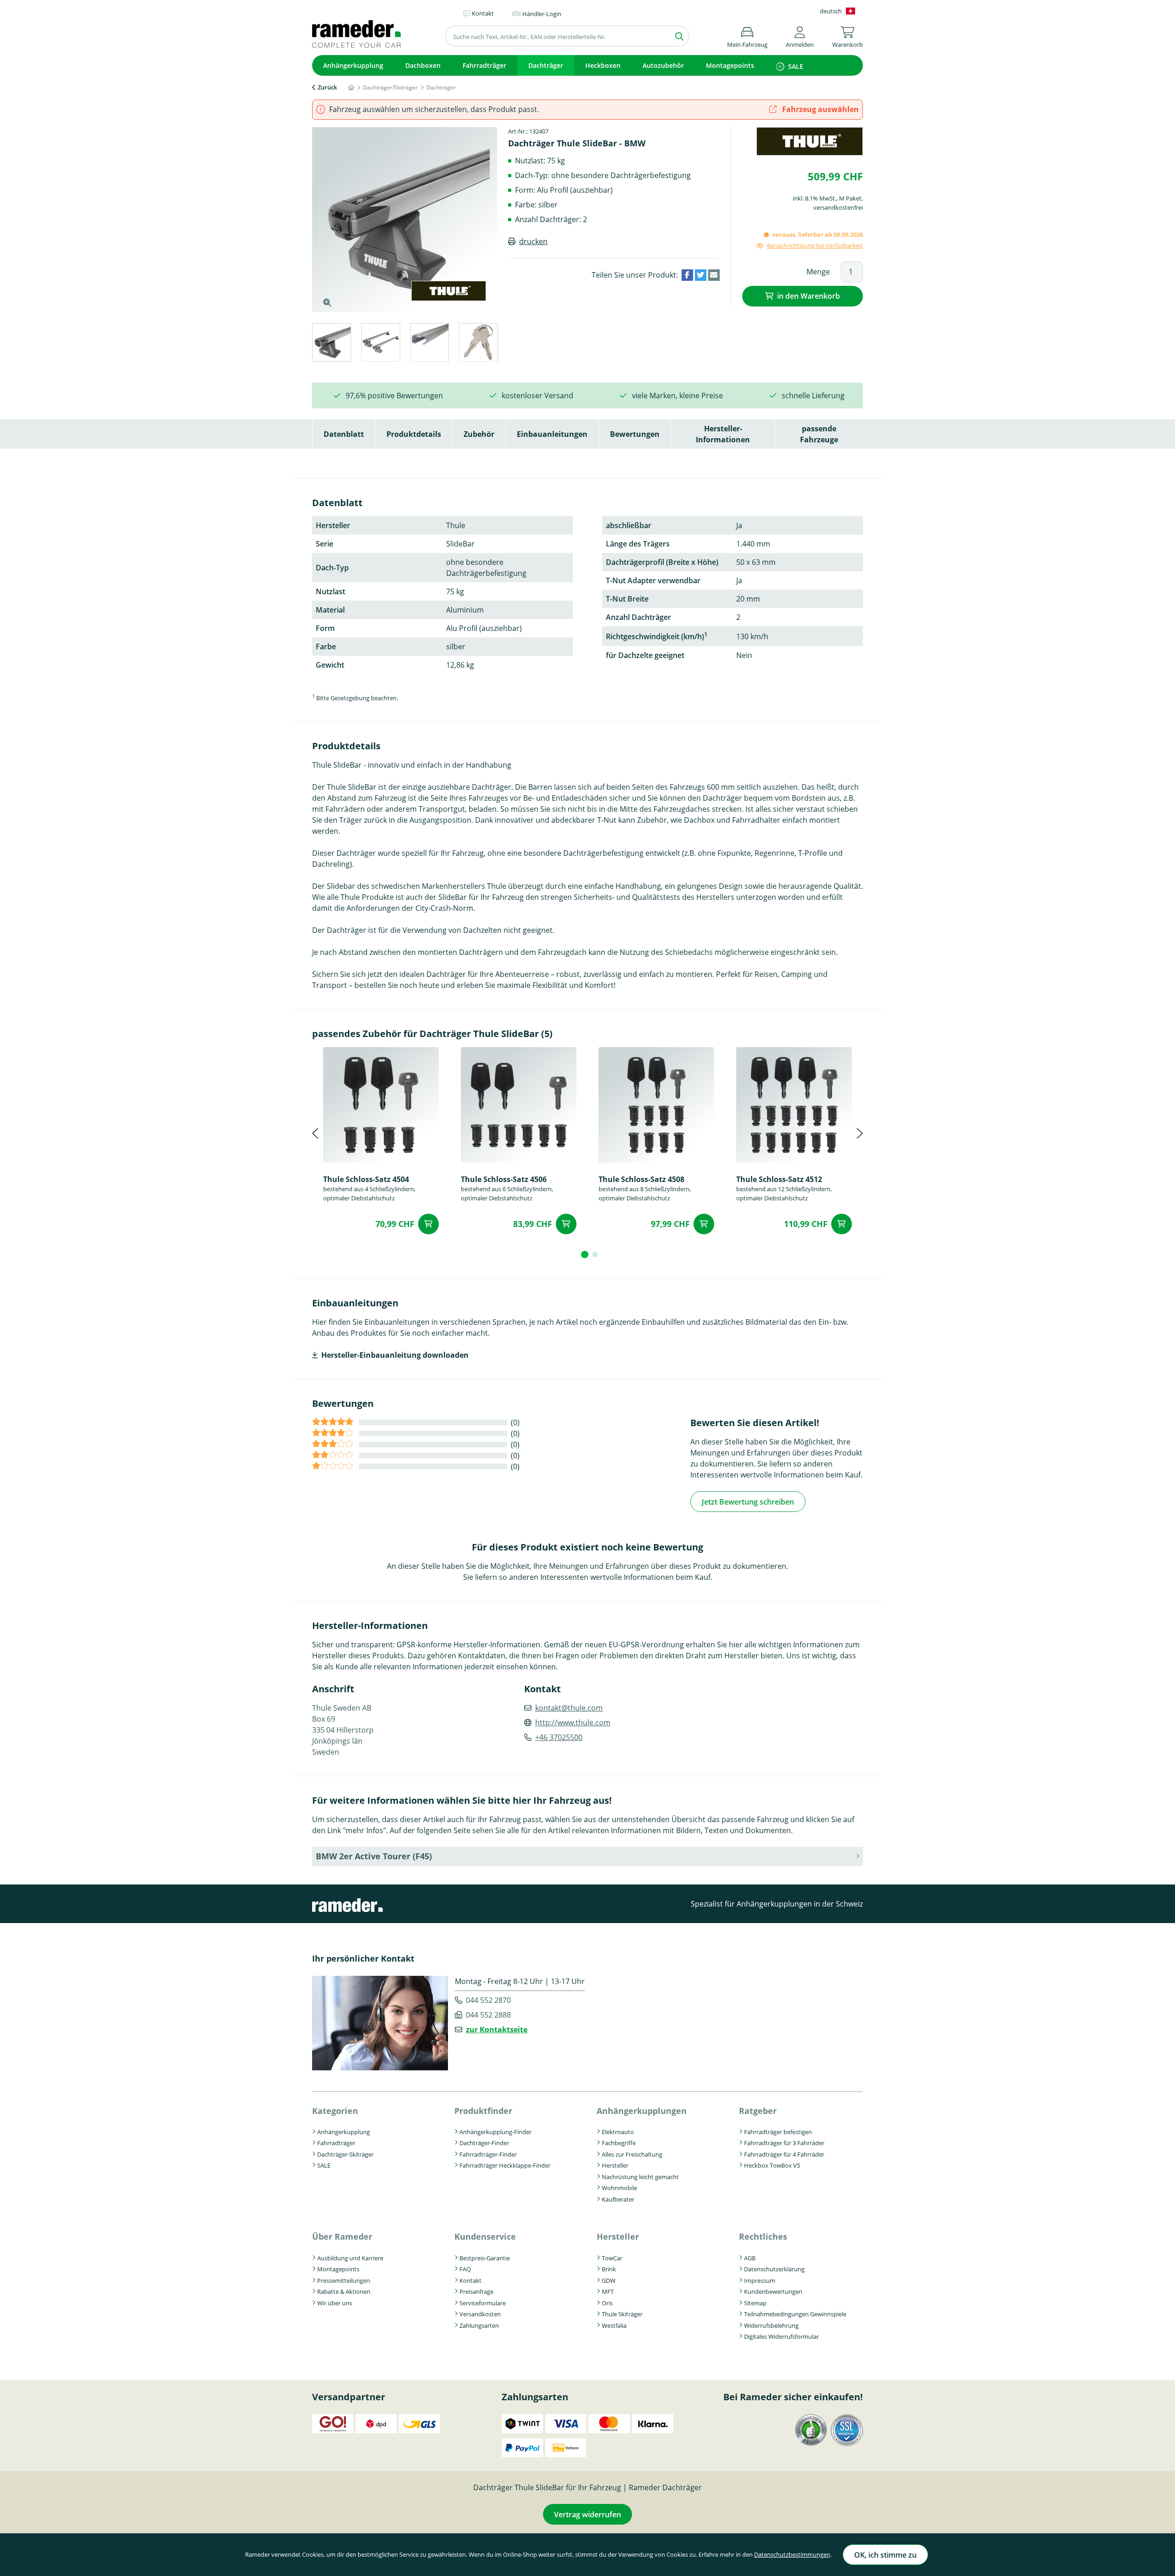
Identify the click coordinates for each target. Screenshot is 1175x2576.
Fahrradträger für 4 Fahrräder (784, 2154)
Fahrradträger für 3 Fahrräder (784, 2143)
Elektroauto (618, 2132)
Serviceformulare (483, 2303)
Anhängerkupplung (353, 65)
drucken (533, 241)
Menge (818, 272)
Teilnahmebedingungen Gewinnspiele (795, 2314)
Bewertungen (635, 434)
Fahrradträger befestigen (778, 2132)
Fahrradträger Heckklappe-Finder (505, 2165)
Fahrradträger (484, 65)
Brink (609, 2269)
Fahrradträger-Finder (488, 2154)
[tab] (331, 344)
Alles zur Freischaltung (632, 2154)
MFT (608, 2292)
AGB (750, 2258)
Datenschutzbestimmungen (792, 2554)
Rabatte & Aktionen (344, 2292)
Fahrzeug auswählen (820, 109)
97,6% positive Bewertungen (394, 396)
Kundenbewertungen (773, 2292)
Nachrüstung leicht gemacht (640, 2177)
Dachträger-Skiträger (345, 2154)
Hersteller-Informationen (723, 434)
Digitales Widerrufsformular (781, 2336)
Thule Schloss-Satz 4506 (504, 1179)
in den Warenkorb (809, 296)
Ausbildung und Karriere (350, 2258)
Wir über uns (335, 2303)
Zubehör (479, 434)
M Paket (850, 198)
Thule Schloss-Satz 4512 (779, 1179)
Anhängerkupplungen (642, 2111)
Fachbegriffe (619, 2143)
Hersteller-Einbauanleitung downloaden (395, 1355)
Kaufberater (618, 2199)
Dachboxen (423, 65)
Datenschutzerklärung (774, 2269)
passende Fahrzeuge (819, 434)
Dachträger (546, 65)
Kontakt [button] (483, 13)
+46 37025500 (559, 1737)
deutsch (831, 11)
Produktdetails (414, 434)
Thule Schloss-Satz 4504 (366, 1179)
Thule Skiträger (622, 2314)
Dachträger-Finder (484, 2143)
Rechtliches (763, 2236)
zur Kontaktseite (497, 2030)
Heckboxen (603, 65)
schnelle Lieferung (813, 396)
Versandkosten (480, 2314)
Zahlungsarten (479, 2325)
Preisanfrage (476, 2292)
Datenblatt (344, 434)
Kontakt (470, 2280)
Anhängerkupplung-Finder (495, 2132)
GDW (609, 2280)
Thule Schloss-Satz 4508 (641, 1179)
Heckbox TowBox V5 (772, 2165)
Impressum (760, 2280)
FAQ (465, 2269)
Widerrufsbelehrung (771, 2325)
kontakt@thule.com (569, 1708)
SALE (796, 66)
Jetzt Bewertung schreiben (748, 1502)
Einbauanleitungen (552, 434)
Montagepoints (730, 65)
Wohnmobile (619, 2188)
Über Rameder (342, 2236)
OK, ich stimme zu (885, 2555)
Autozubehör (663, 65)
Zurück (327, 87)
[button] (800, 36)
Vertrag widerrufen (587, 2515)
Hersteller (615, 2165)
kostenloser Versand (537, 396)
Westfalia (614, 2325)
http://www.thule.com (573, 1723)
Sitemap (755, 2303)
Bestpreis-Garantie (485, 2258)
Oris (607, 2303)
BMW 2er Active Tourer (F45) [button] (374, 1856)
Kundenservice (485, 2236)
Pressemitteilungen (344, 2280)
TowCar (612, 2258)
